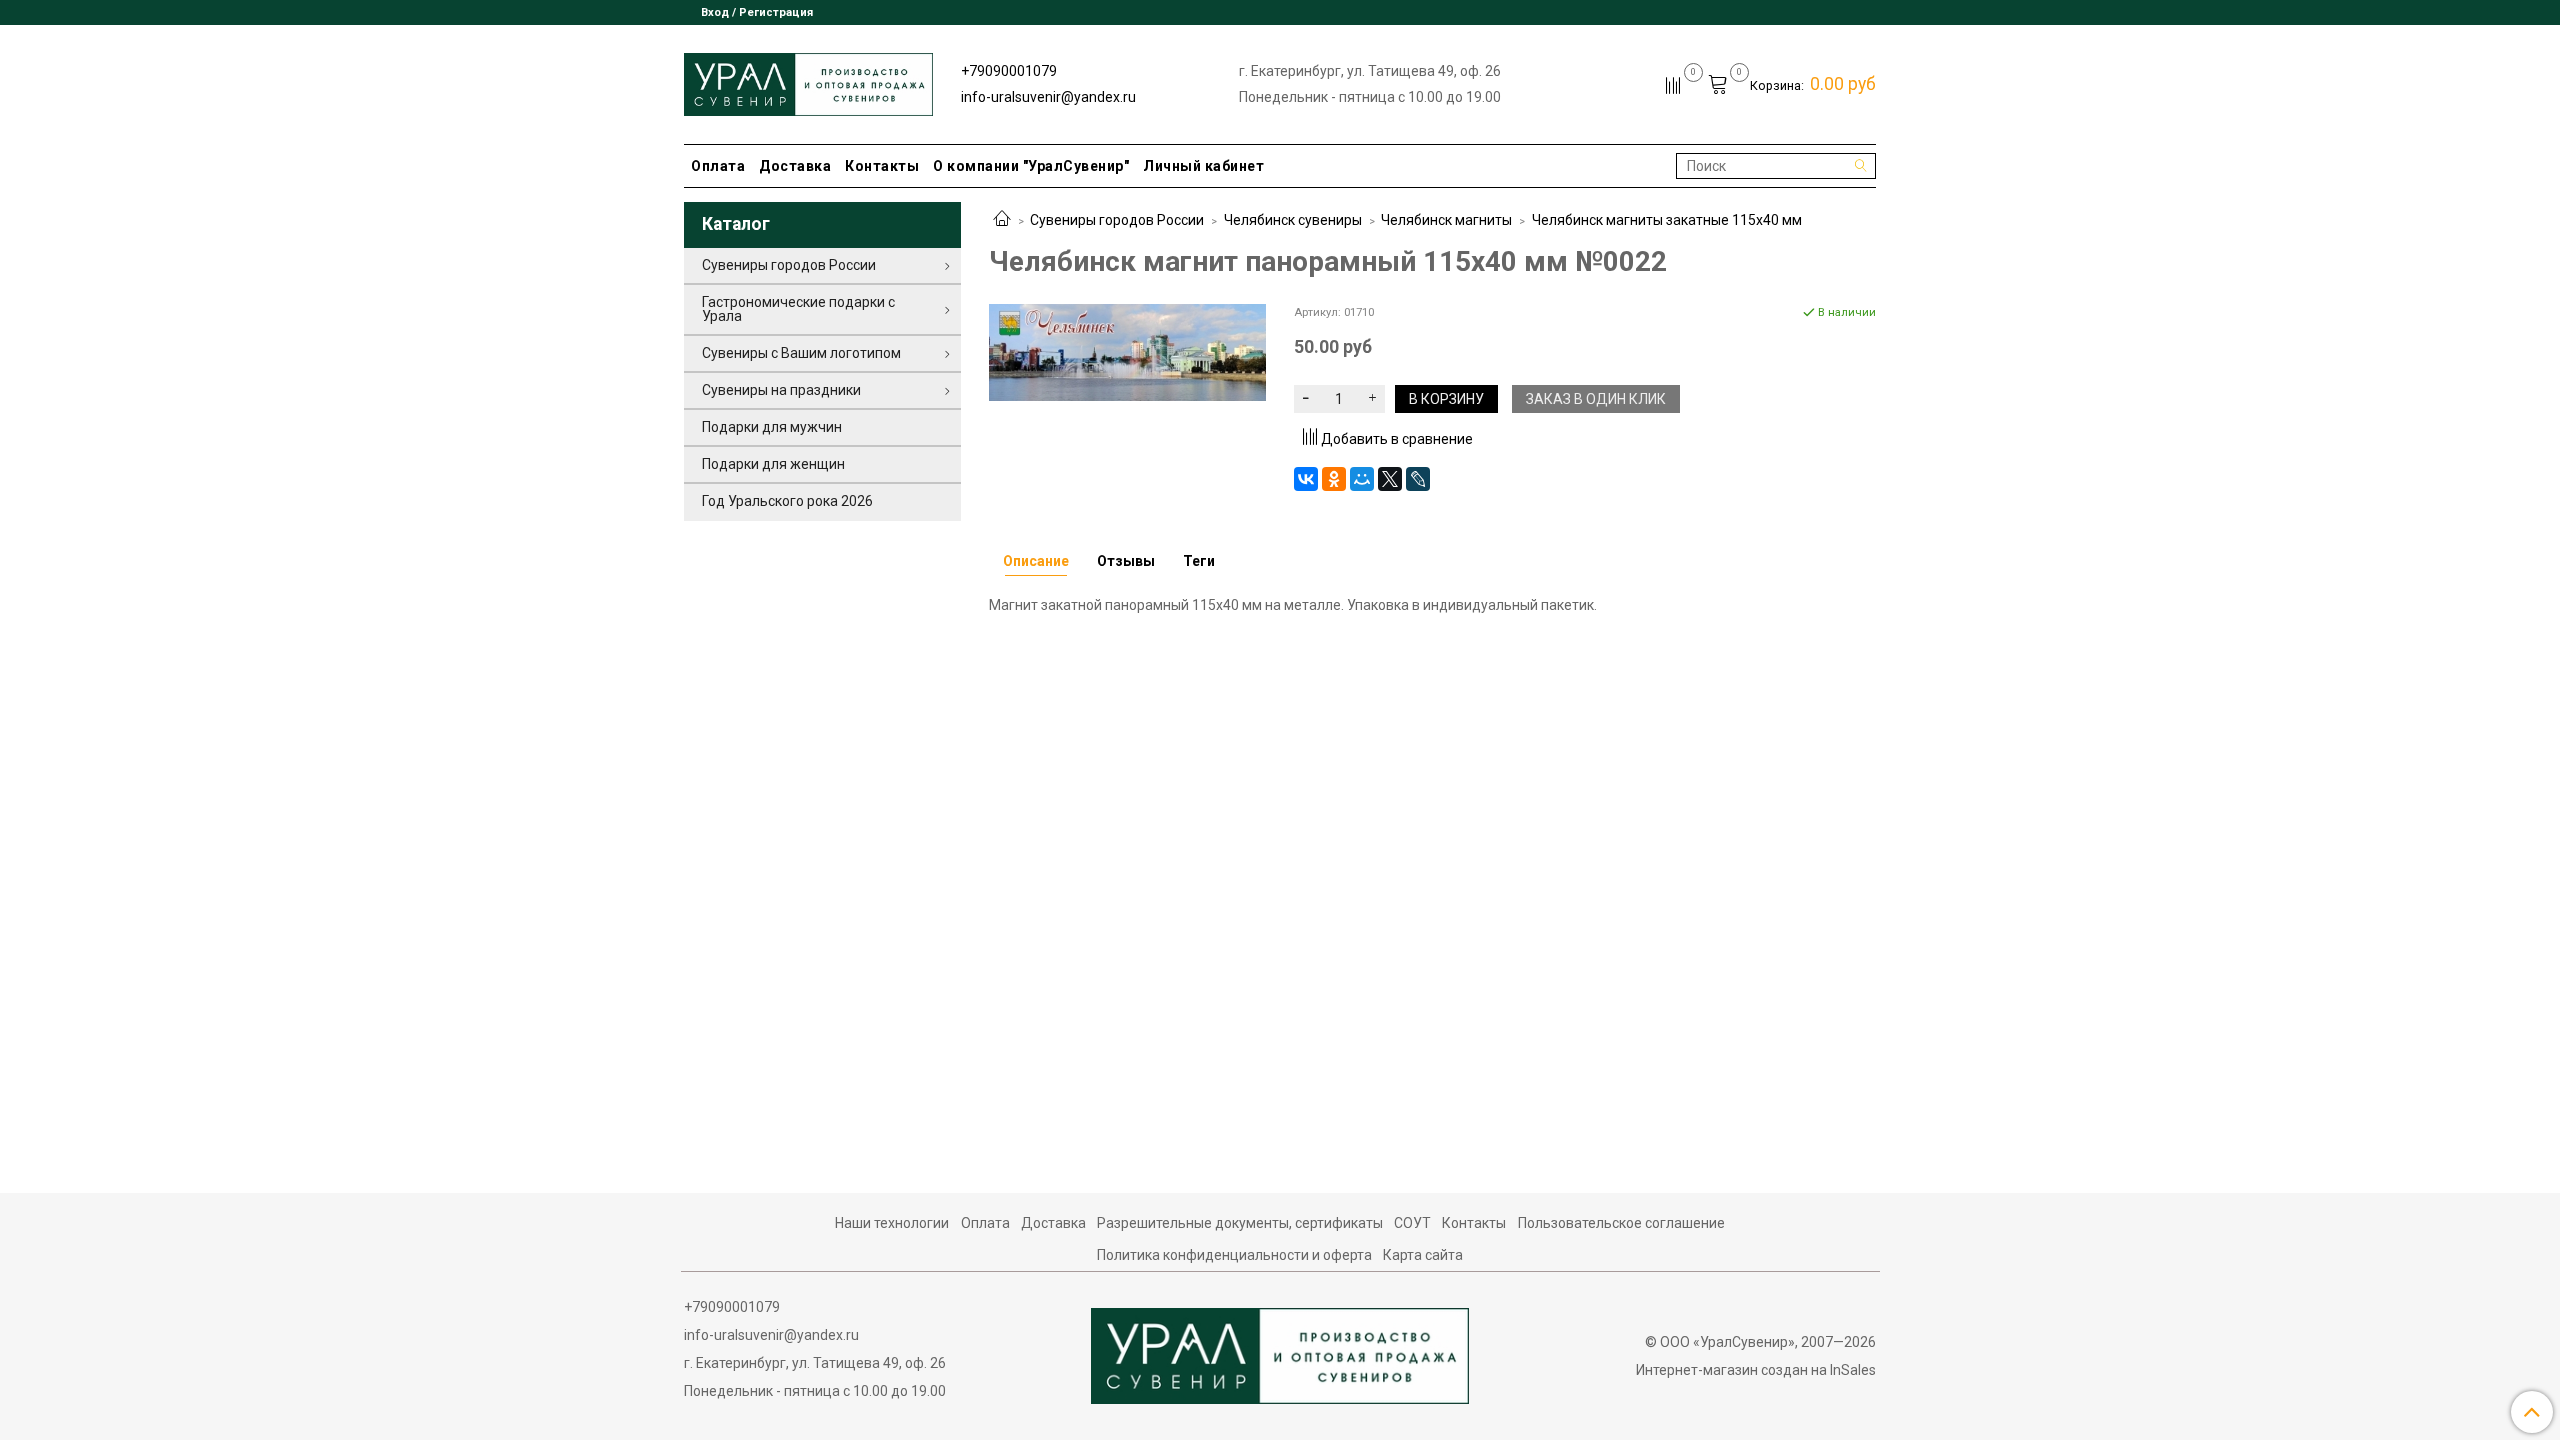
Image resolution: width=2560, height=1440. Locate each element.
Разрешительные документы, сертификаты (1240, 1223)
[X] (1390, 479)
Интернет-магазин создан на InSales (1756, 1370)
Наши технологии (892, 1223)
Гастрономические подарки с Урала (798, 309)
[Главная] (1002, 220)
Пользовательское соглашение (1621, 1223)
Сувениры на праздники (781, 390)
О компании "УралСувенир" (1031, 166)
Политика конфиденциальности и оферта (1234, 1255)
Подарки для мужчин (772, 427)
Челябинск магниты (1446, 220)
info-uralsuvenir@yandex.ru (1048, 97)
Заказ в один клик (1596, 399)
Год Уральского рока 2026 (787, 501)
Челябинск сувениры (1293, 220)
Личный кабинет (1203, 166)
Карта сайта (1423, 1255)
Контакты (882, 166)
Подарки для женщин (773, 464)
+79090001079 (1009, 71)
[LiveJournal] (1418, 479)
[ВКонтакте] (1306, 479)
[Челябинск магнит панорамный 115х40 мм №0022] (1127, 351)
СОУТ (1412, 1223)
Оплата (718, 166)
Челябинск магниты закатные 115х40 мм (1667, 220)
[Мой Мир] (1362, 479)
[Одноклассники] (1334, 479)
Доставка (795, 166)
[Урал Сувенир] (808, 80)
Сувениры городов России (1117, 220)
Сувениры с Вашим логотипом (801, 353)
